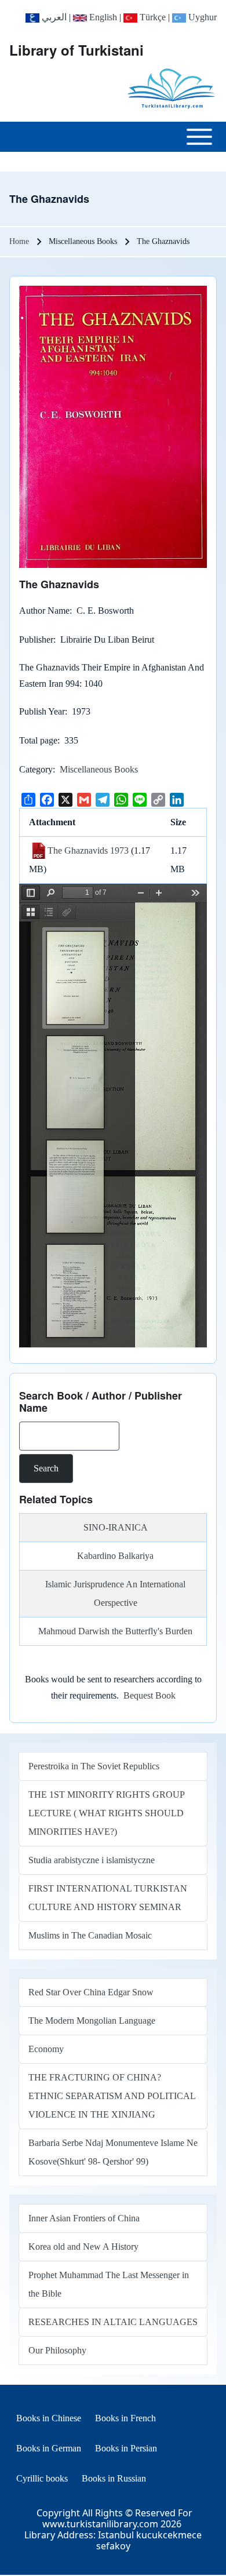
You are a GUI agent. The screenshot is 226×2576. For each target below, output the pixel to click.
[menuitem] (49, 2418)
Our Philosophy (57, 2350)
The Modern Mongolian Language (92, 2021)
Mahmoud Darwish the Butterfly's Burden (115, 1631)
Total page (38, 740)
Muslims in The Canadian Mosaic (90, 1935)
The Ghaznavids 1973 (88, 850)
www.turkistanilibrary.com (100, 2524)
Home (19, 241)
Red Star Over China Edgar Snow (91, 1992)
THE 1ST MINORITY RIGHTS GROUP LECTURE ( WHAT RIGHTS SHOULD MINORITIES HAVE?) (106, 1813)
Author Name (44, 611)
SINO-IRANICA (116, 1527)
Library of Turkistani (76, 50)
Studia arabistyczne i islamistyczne (92, 1860)
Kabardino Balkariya (115, 1556)
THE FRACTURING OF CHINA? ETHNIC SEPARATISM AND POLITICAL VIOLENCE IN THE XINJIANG (112, 2096)
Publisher (36, 640)
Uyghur (201, 17)
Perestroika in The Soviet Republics (94, 1766)
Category (36, 769)
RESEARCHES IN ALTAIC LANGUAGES (113, 2322)
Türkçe (152, 17)
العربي (53, 17)
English (102, 17)
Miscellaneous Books (99, 769)
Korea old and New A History (83, 2247)
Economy (46, 2049)
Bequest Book (150, 1695)
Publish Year (42, 711)
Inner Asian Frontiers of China (84, 2218)
